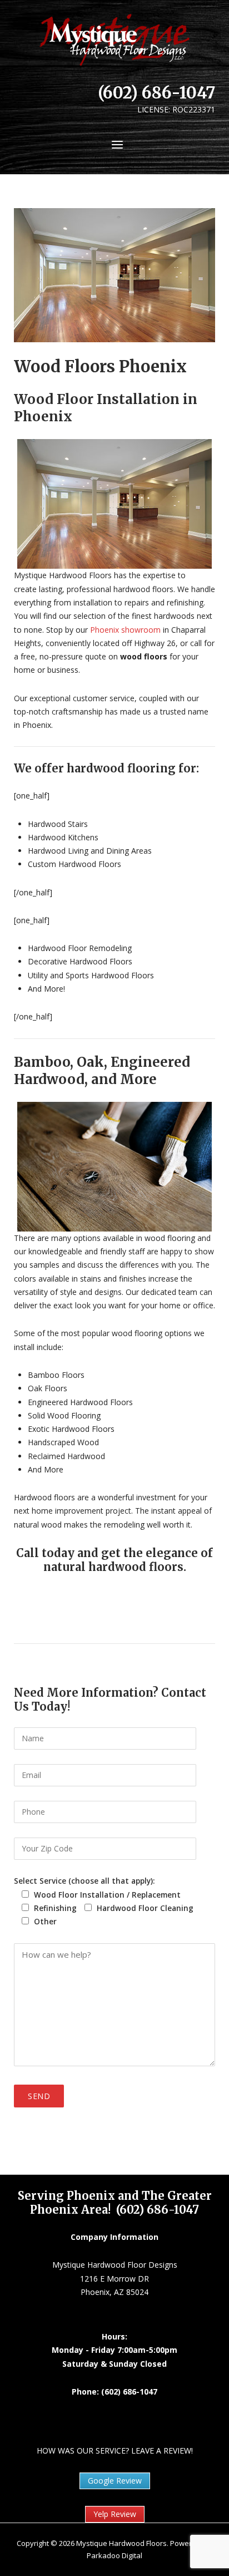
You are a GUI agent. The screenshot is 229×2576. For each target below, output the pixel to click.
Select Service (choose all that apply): (84, 1881)
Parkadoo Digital (114, 2555)
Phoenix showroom (124, 630)
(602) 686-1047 (156, 93)
